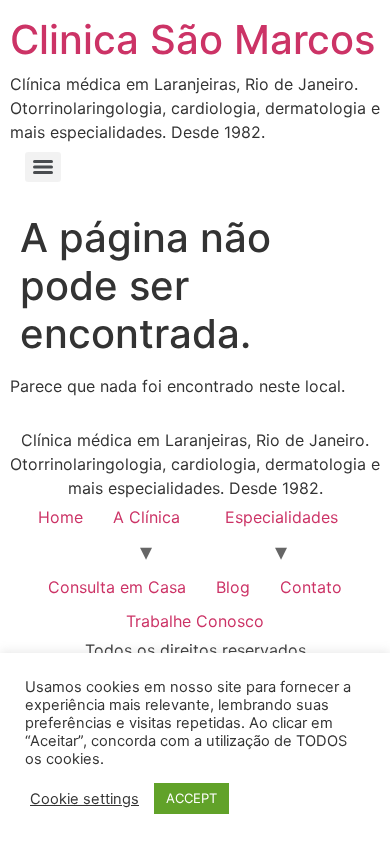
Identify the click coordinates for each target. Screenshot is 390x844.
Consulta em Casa (117, 587)
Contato (311, 587)
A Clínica (146, 517)
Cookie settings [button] (84, 799)
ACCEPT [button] (191, 798)
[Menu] (43, 167)
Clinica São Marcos (192, 39)
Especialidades (281, 517)
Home (60, 517)
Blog (233, 587)
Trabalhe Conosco (195, 621)
